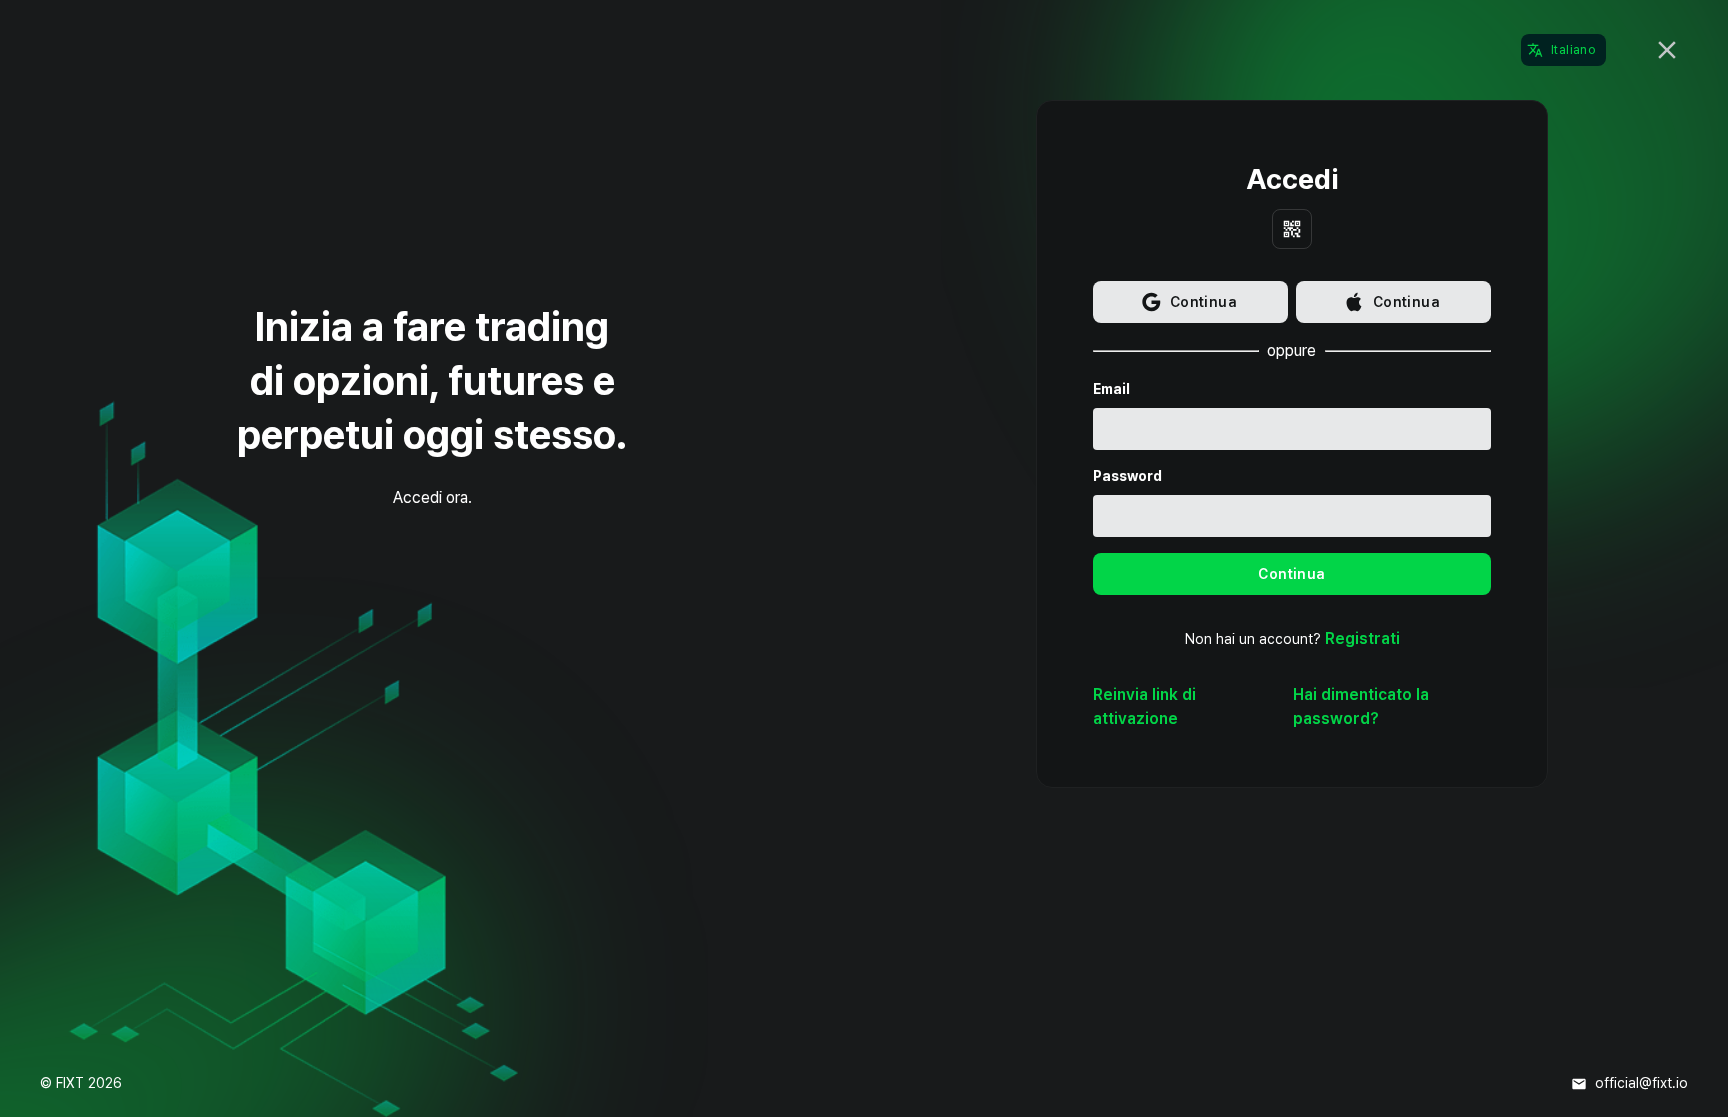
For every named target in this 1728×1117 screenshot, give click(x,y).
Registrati (1362, 638)
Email (1111, 389)
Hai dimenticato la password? (1361, 706)
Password (1127, 476)
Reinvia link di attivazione (1144, 706)
